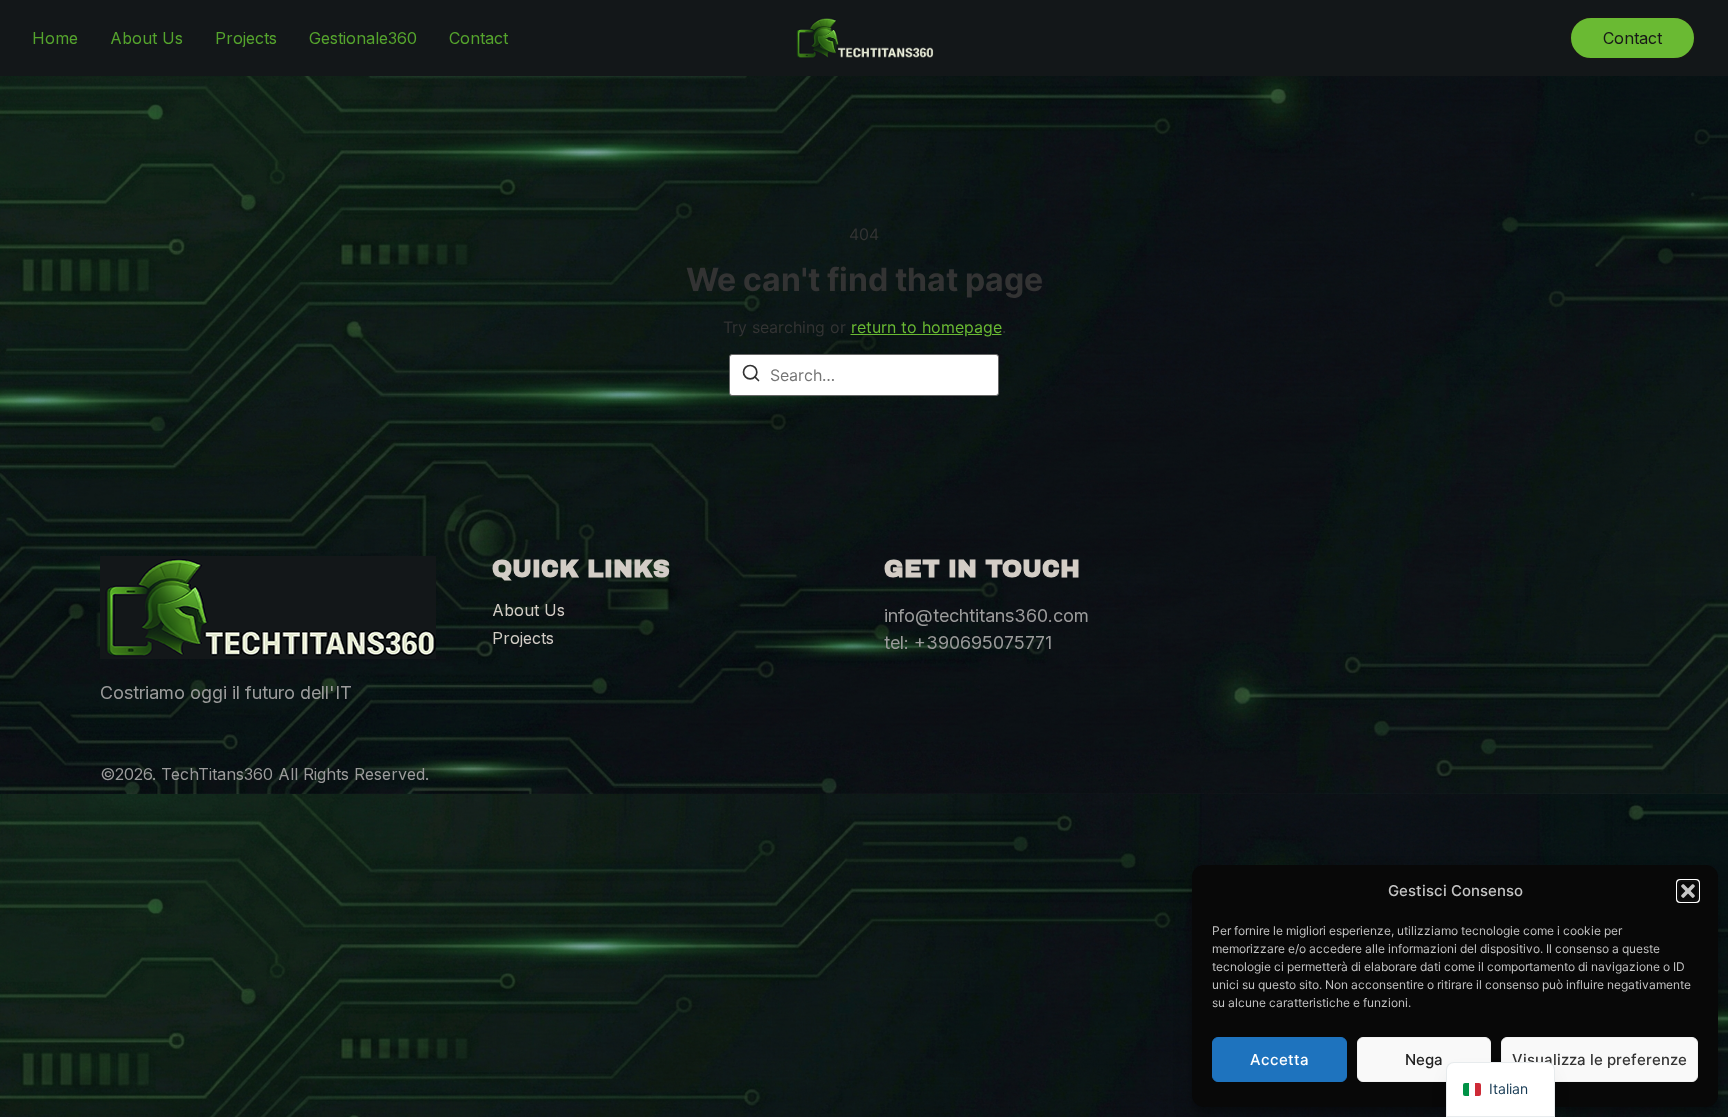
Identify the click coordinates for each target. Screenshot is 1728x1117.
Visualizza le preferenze (1599, 1059)
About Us (146, 38)
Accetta (1279, 1059)
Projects (246, 38)
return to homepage (926, 327)
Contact (478, 38)
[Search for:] (864, 375)
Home (55, 38)
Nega (1424, 1059)
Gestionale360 (363, 38)
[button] (1688, 891)
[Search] (751, 376)
